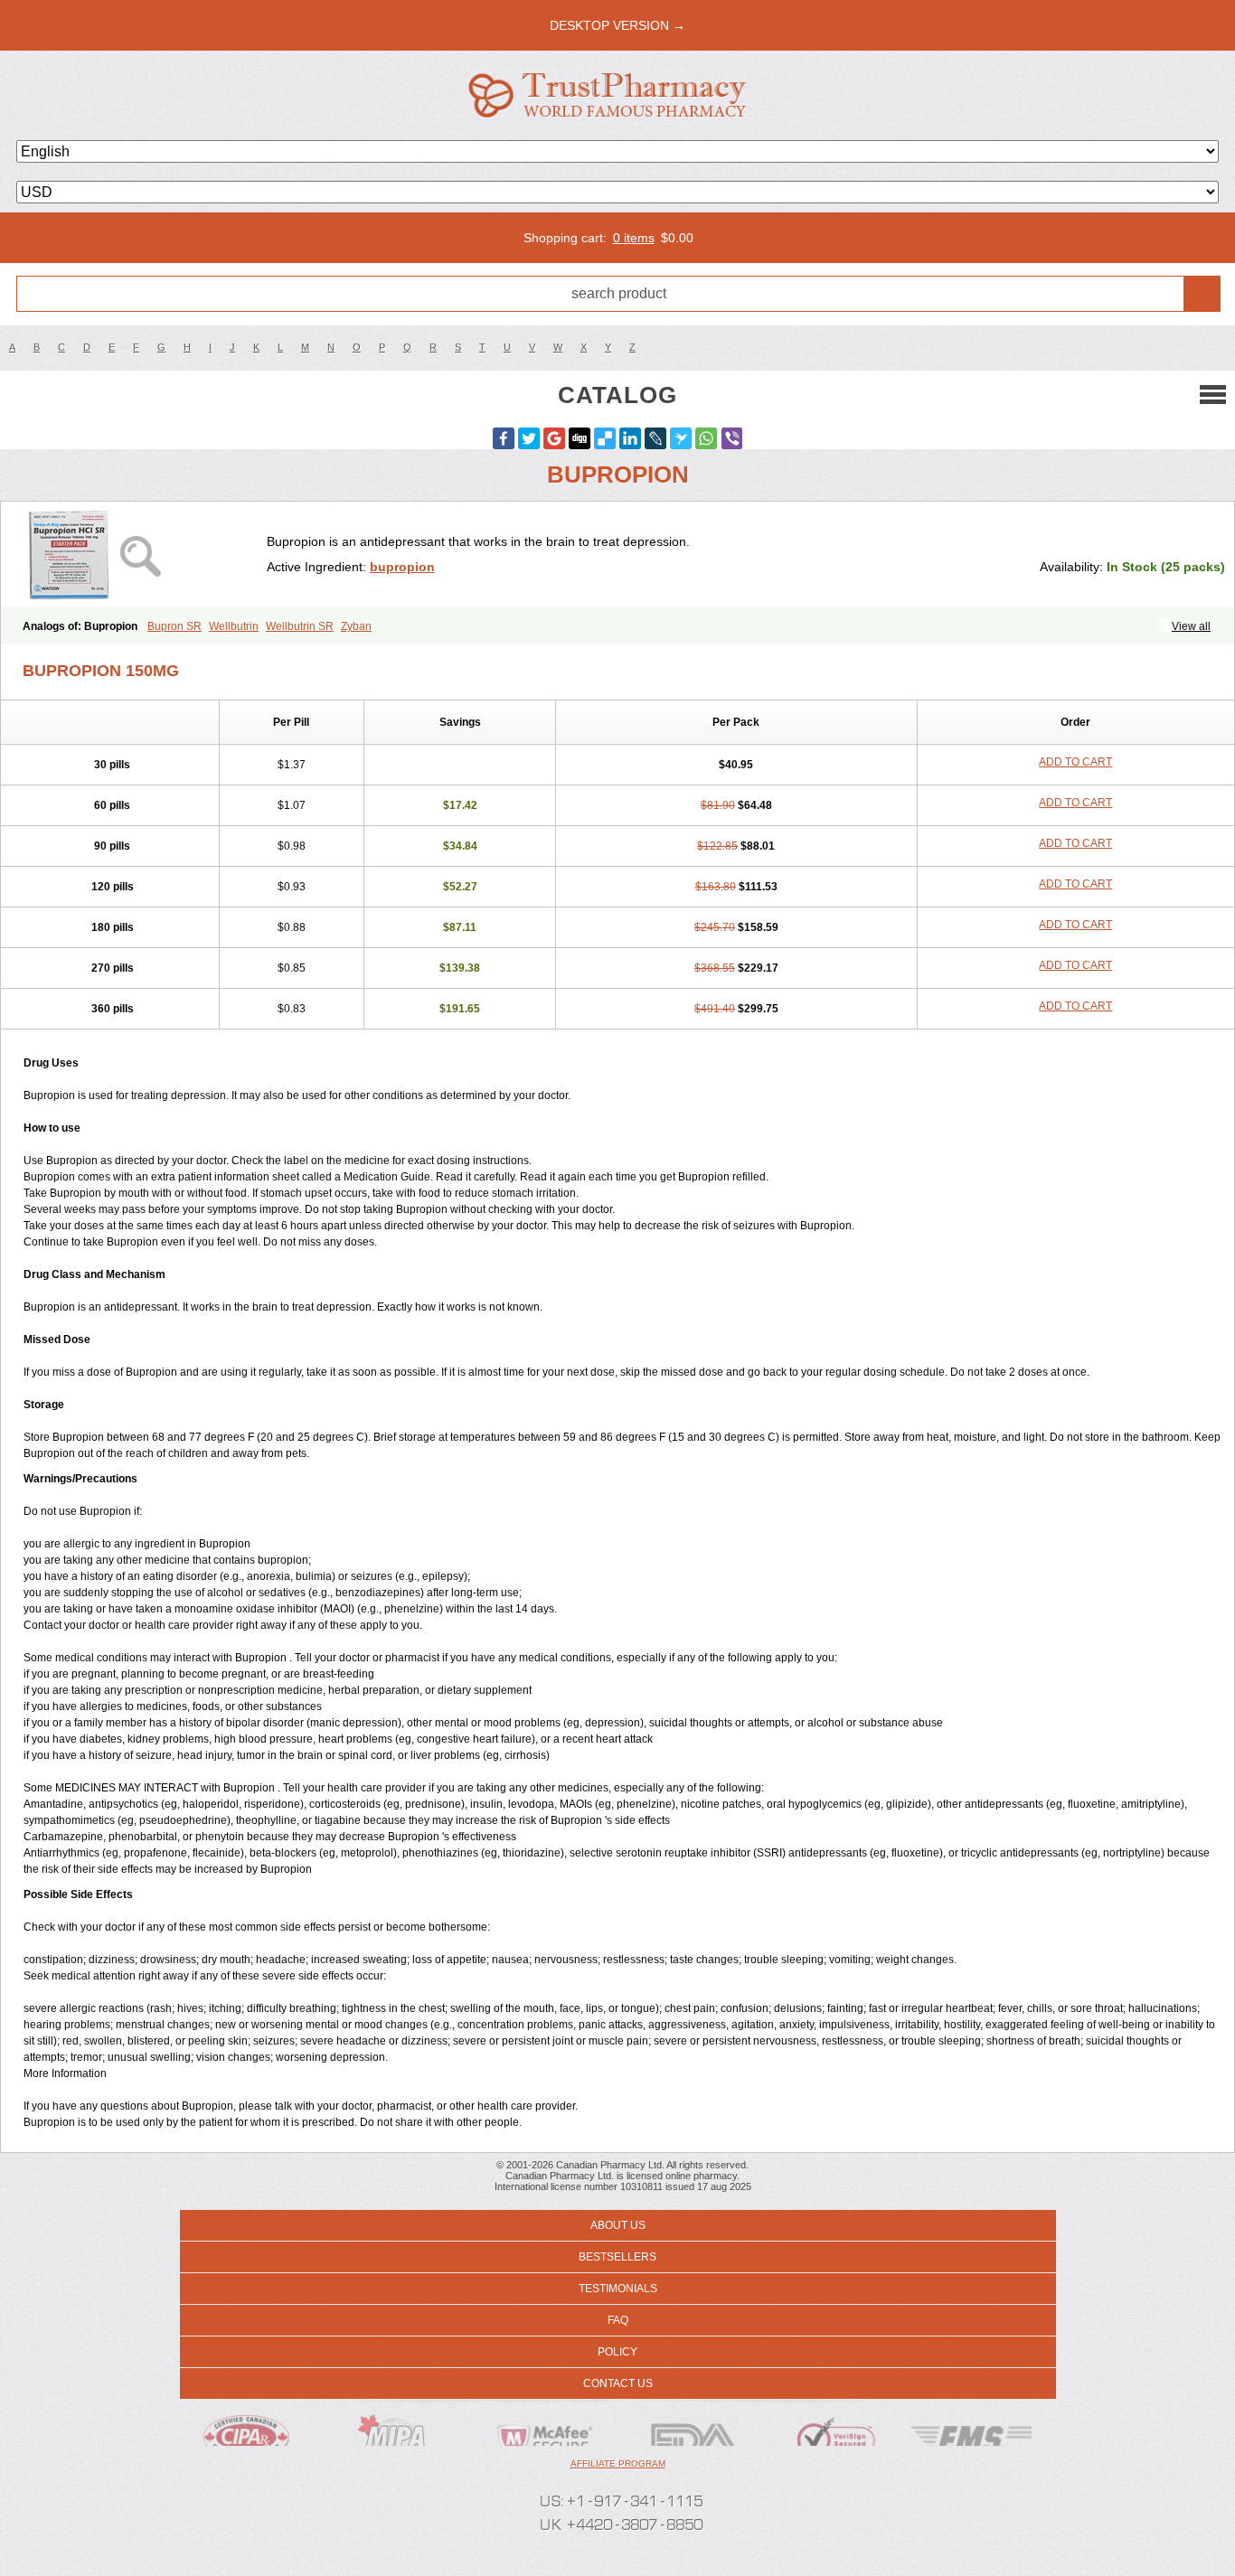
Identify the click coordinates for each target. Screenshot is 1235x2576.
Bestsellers (617, 2257)
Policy (617, 2352)
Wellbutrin (234, 626)
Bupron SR (174, 626)
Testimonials (618, 2289)
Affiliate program (618, 2463)
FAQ (618, 2320)
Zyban (356, 626)
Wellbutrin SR (300, 626)
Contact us (618, 2383)
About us (618, 2225)
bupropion (402, 567)
